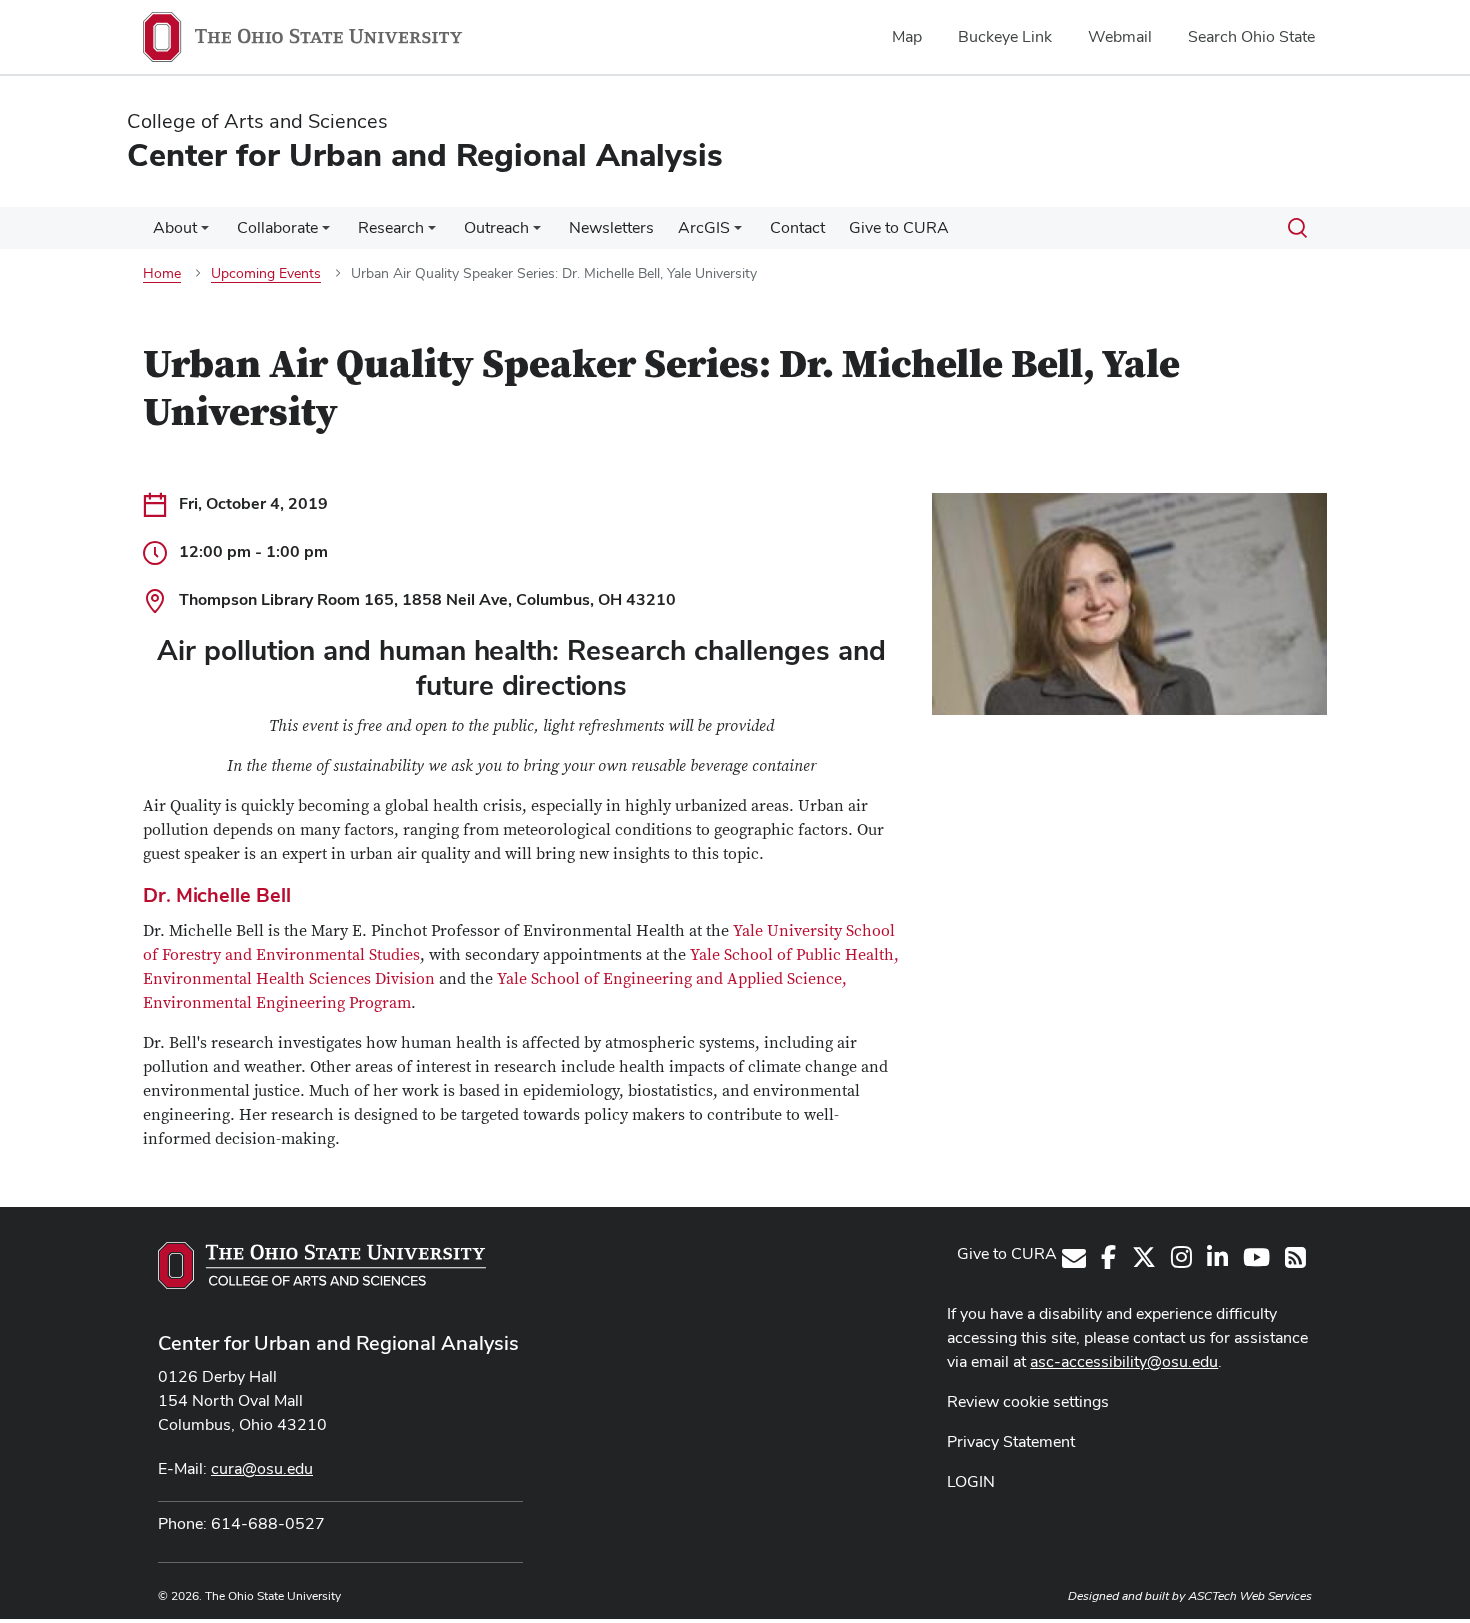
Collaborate (277, 227)
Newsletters (611, 227)
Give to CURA (899, 227)
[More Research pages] (432, 233)
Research (391, 227)
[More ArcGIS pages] (738, 233)
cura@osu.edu (262, 1468)
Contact (797, 227)
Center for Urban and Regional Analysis (338, 1343)
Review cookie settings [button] (1028, 1401)
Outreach (496, 227)
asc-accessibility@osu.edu (1124, 1361)
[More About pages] (205, 233)
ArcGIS (704, 227)
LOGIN (971, 1481)
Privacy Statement (1011, 1441)
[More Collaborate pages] (326, 233)
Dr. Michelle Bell (217, 895)
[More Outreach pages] (537, 233)
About (175, 227)
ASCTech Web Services (1250, 1596)
